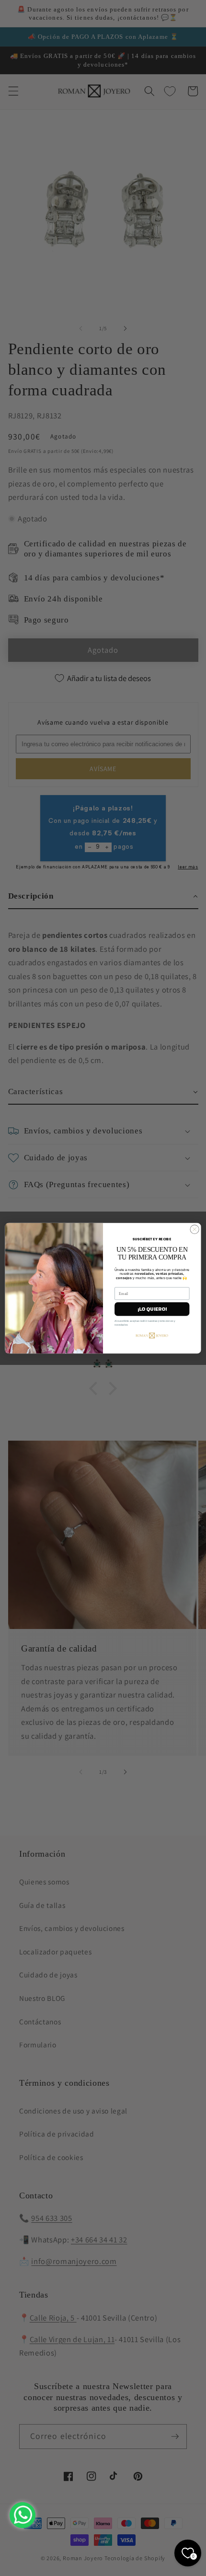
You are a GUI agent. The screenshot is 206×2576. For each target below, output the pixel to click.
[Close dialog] (195, 1229)
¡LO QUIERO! (152, 1309)
